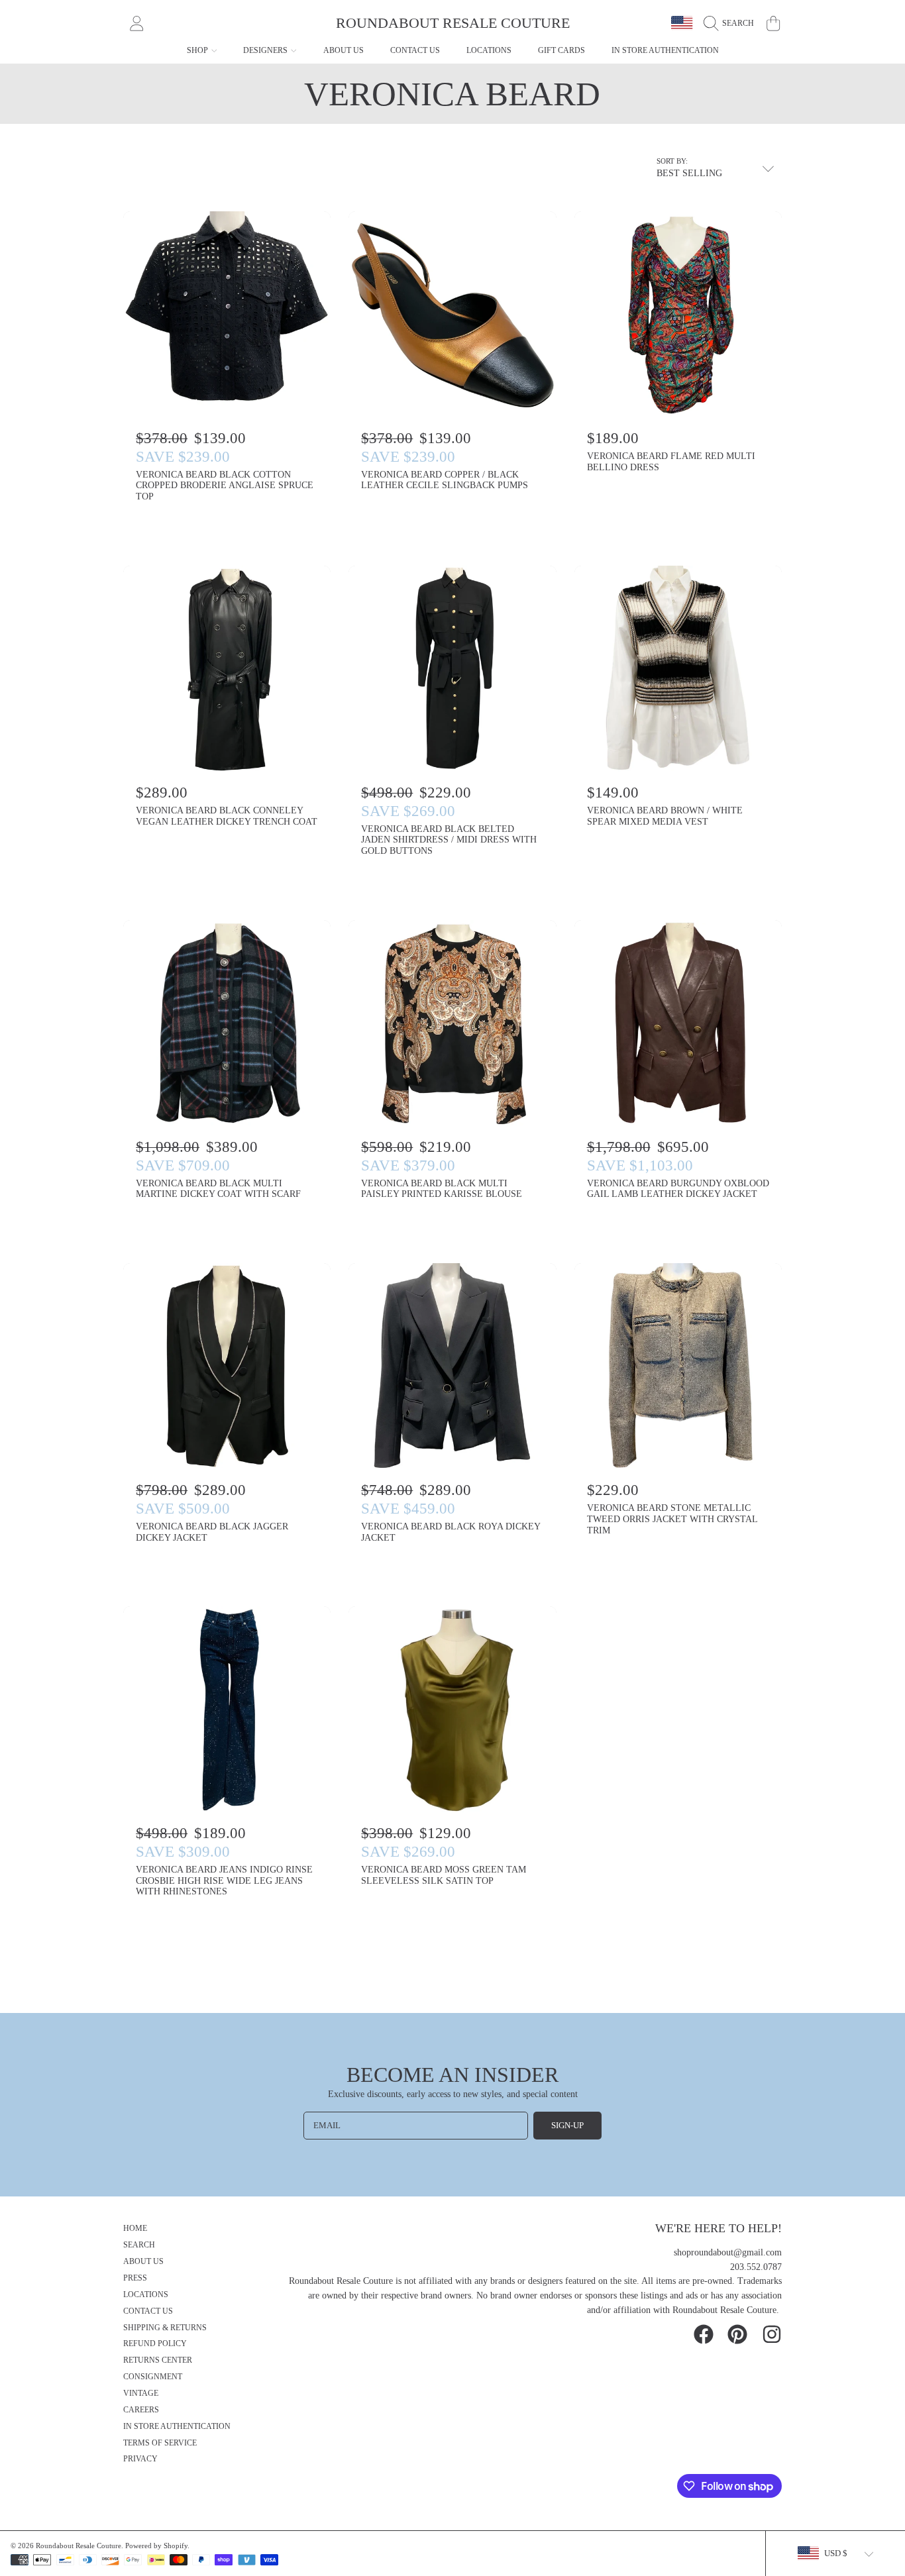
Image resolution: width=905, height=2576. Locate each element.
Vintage (141, 2394)
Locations (146, 2295)
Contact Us (148, 2311)
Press (135, 2278)
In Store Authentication (177, 2427)
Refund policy (155, 2344)
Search (139, 2245)
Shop (198, 50)
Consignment (153, 2377)
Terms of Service (160, 2443)
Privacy (140, 2459)
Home (135, 2229)
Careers (141, 2410)
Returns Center (158, 2360)
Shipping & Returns (165, 2328)
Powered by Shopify (156, 2546)
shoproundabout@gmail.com (728, 2252)
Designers (266, 50)
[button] (732, 23)
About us (143, 2262)
